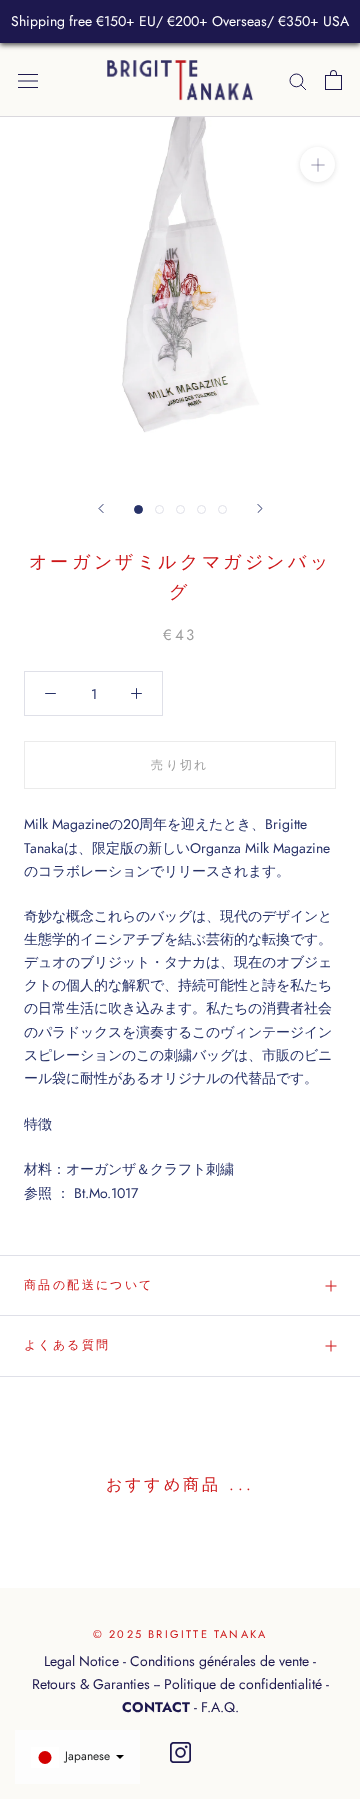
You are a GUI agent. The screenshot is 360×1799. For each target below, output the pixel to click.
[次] (260, 508)
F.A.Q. (220, 1707)
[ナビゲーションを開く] (28, 80)
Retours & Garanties (91, 1684)
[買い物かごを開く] (333, 80)
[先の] (101, 508)
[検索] (298, 79)
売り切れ (180, 765)
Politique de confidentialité (243, 1684)
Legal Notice (81, 1661)
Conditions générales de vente (219, 1661)
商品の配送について (89, 1285)
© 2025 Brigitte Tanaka (180, 1634)
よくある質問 (67, 1345)
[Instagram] (180, 1753)
